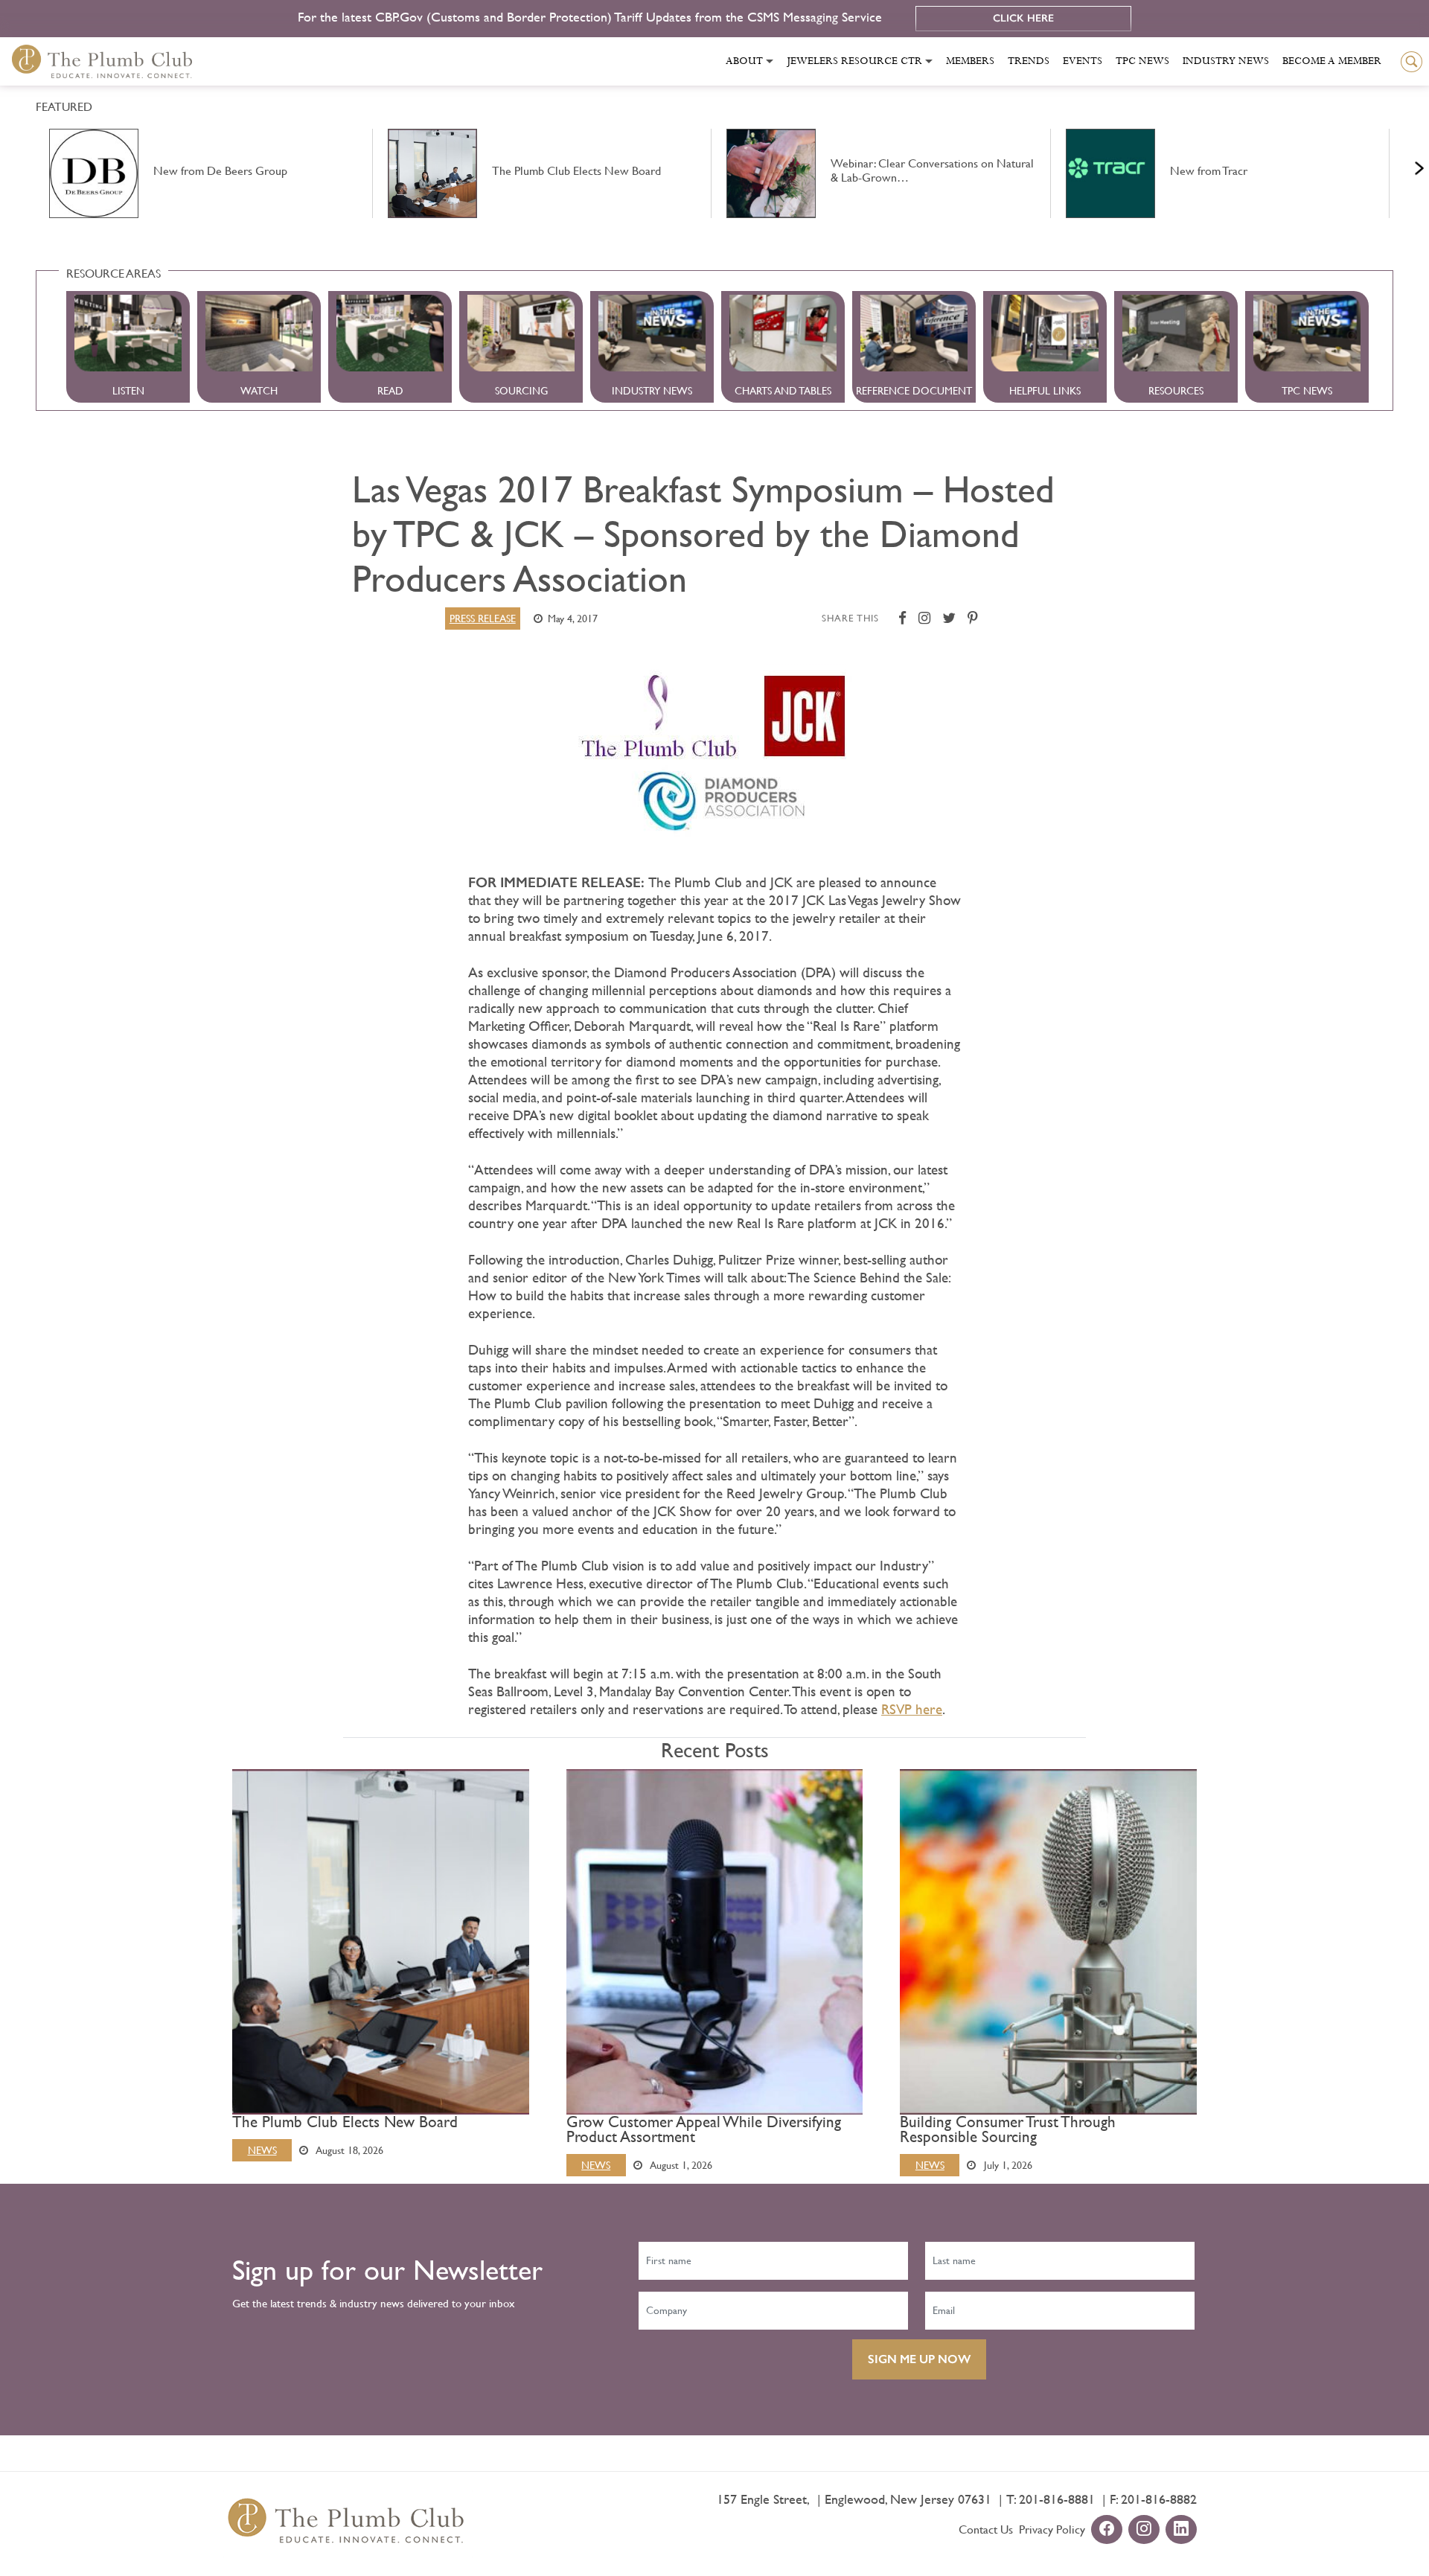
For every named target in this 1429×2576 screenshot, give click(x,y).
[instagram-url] (1144, 2530)
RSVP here (912, 1709)
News (262, 2150)
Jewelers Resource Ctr (854, 61)
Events (1083, 61)
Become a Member (1332, 61)
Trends (1029, 61)
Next (1401, 164)
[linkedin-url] (1181, 2530)
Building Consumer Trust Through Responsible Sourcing (1008, 2129)
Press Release (483, 619)
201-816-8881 (1057, 2499)
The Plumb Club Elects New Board (345, 2122)
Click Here (1023, 18)
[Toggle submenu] (770, 61)
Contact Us (986, 2529)
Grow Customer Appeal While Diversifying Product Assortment (704, 2129)
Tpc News (1142, 61)
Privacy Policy (1052, 2529)
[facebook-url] (1107, 2530)
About (744, 61)
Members (970, 61)
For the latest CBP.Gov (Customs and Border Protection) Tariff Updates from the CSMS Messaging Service (592, 17)
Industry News (1226, 61)
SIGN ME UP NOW (919, 2359)
